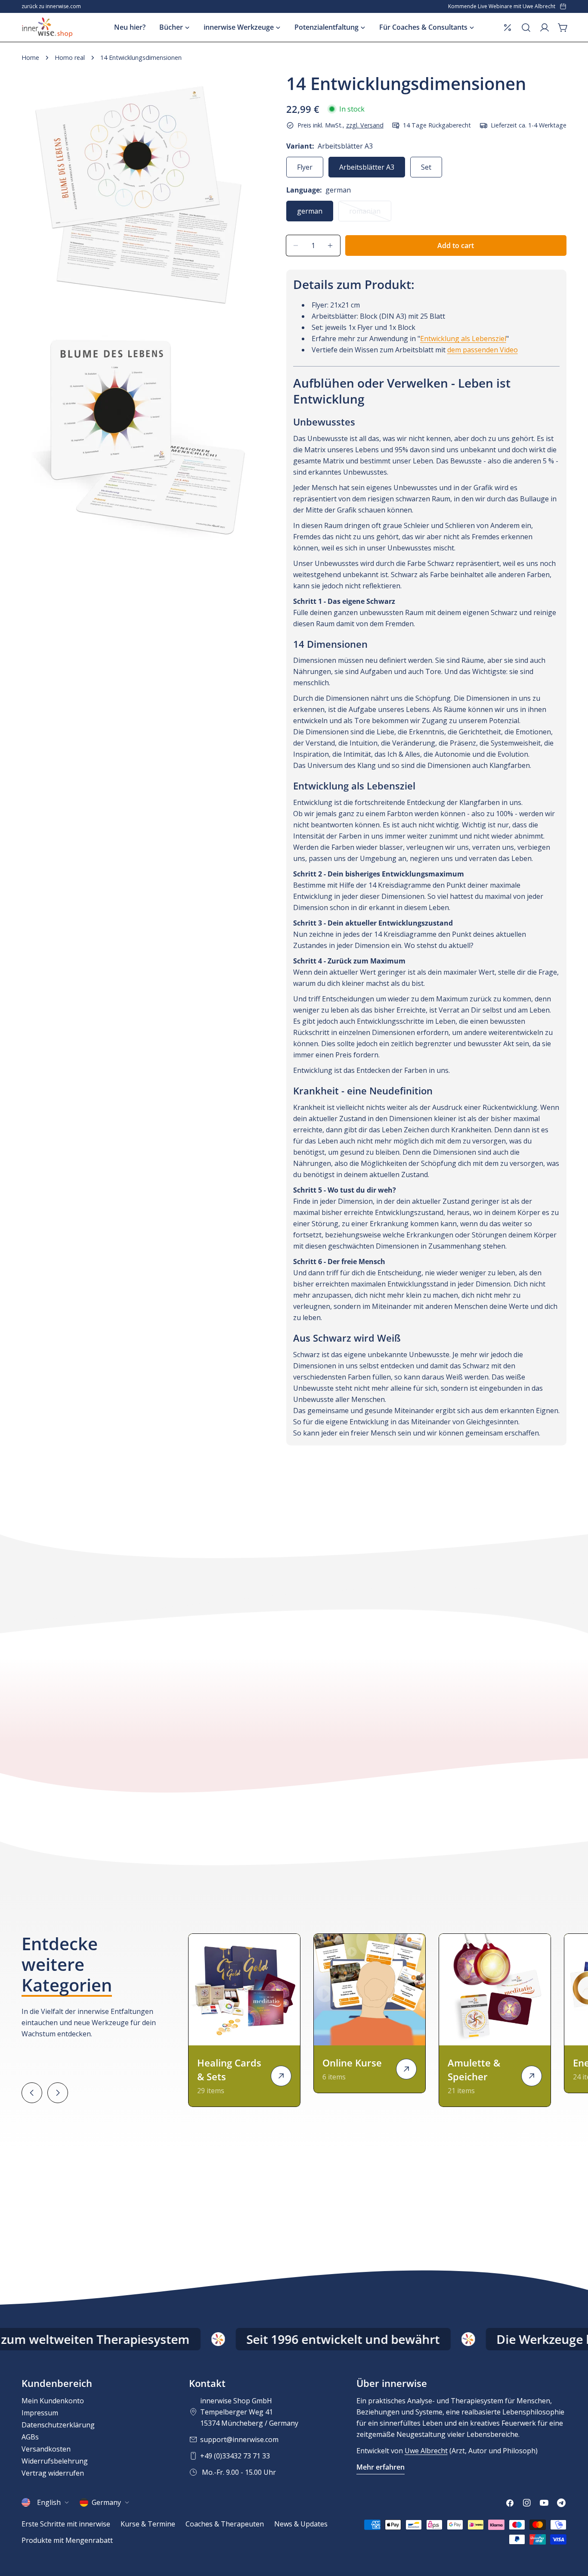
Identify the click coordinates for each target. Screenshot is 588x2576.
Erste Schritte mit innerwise (66, 2524)
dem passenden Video (483, 350)
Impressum (40, 2413)
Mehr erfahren (381, 2467)
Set (426, 167)
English (49, 2502)
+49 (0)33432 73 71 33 (235, 2456)
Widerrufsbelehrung (55, 2461)
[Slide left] (32, 2093)
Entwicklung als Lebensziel (463, 339)
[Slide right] (58, 2093)
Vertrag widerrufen (53, 2473)
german (310, 211)
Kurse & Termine (148, 2524)
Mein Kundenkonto (53, 2401)
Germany (106, 2502)
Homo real (70, 57)
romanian (370, 214)
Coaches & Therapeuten (225, 2524)
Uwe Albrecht (426, 2451)
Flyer (305, 167)
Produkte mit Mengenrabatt (67, 2540)
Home (30, 57)
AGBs (30, 2437)
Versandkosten (46, 2449)
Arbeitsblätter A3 (367, 167)
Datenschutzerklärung (58, 2425)
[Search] (526, 28)
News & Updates (301, 2524)
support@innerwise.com (239, 2439)
